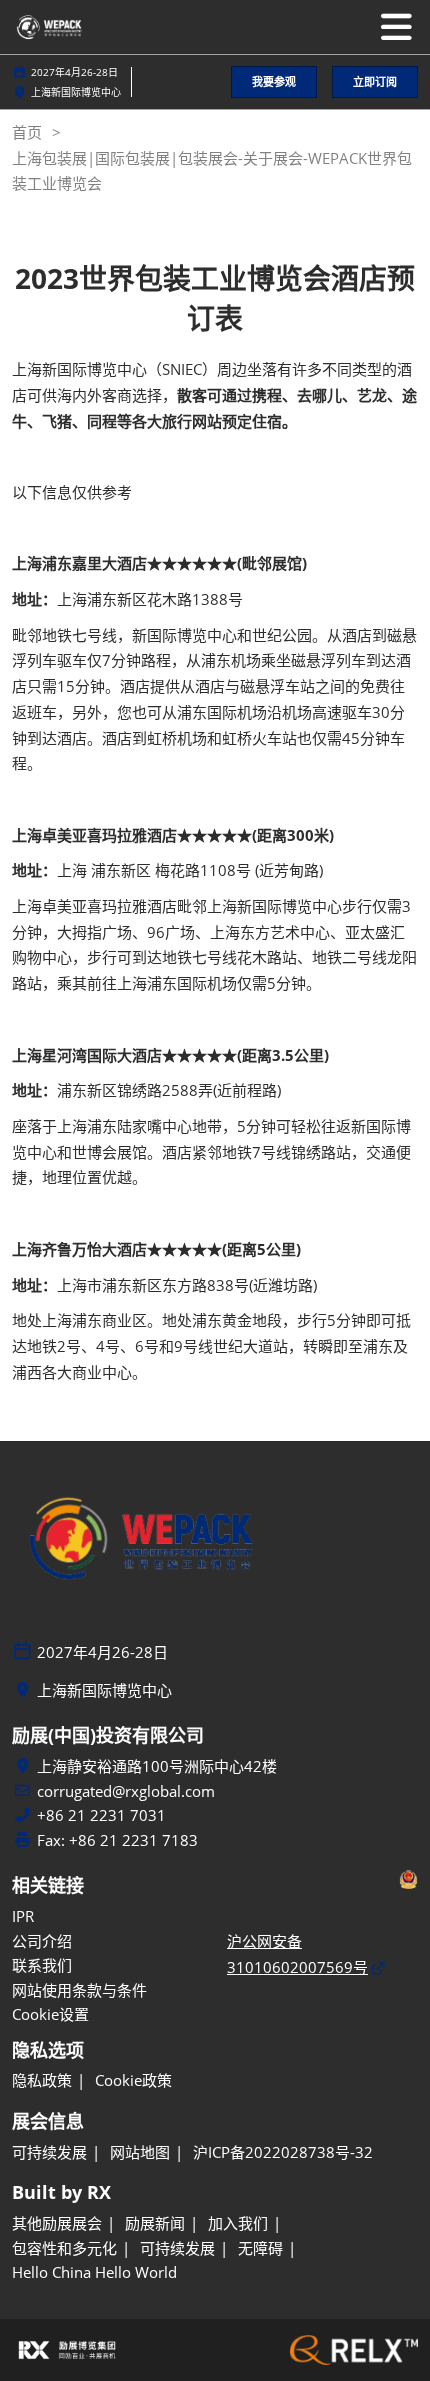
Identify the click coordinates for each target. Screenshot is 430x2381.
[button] (274, 82)
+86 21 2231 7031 (101, 1815)
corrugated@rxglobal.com (126, 1791)
